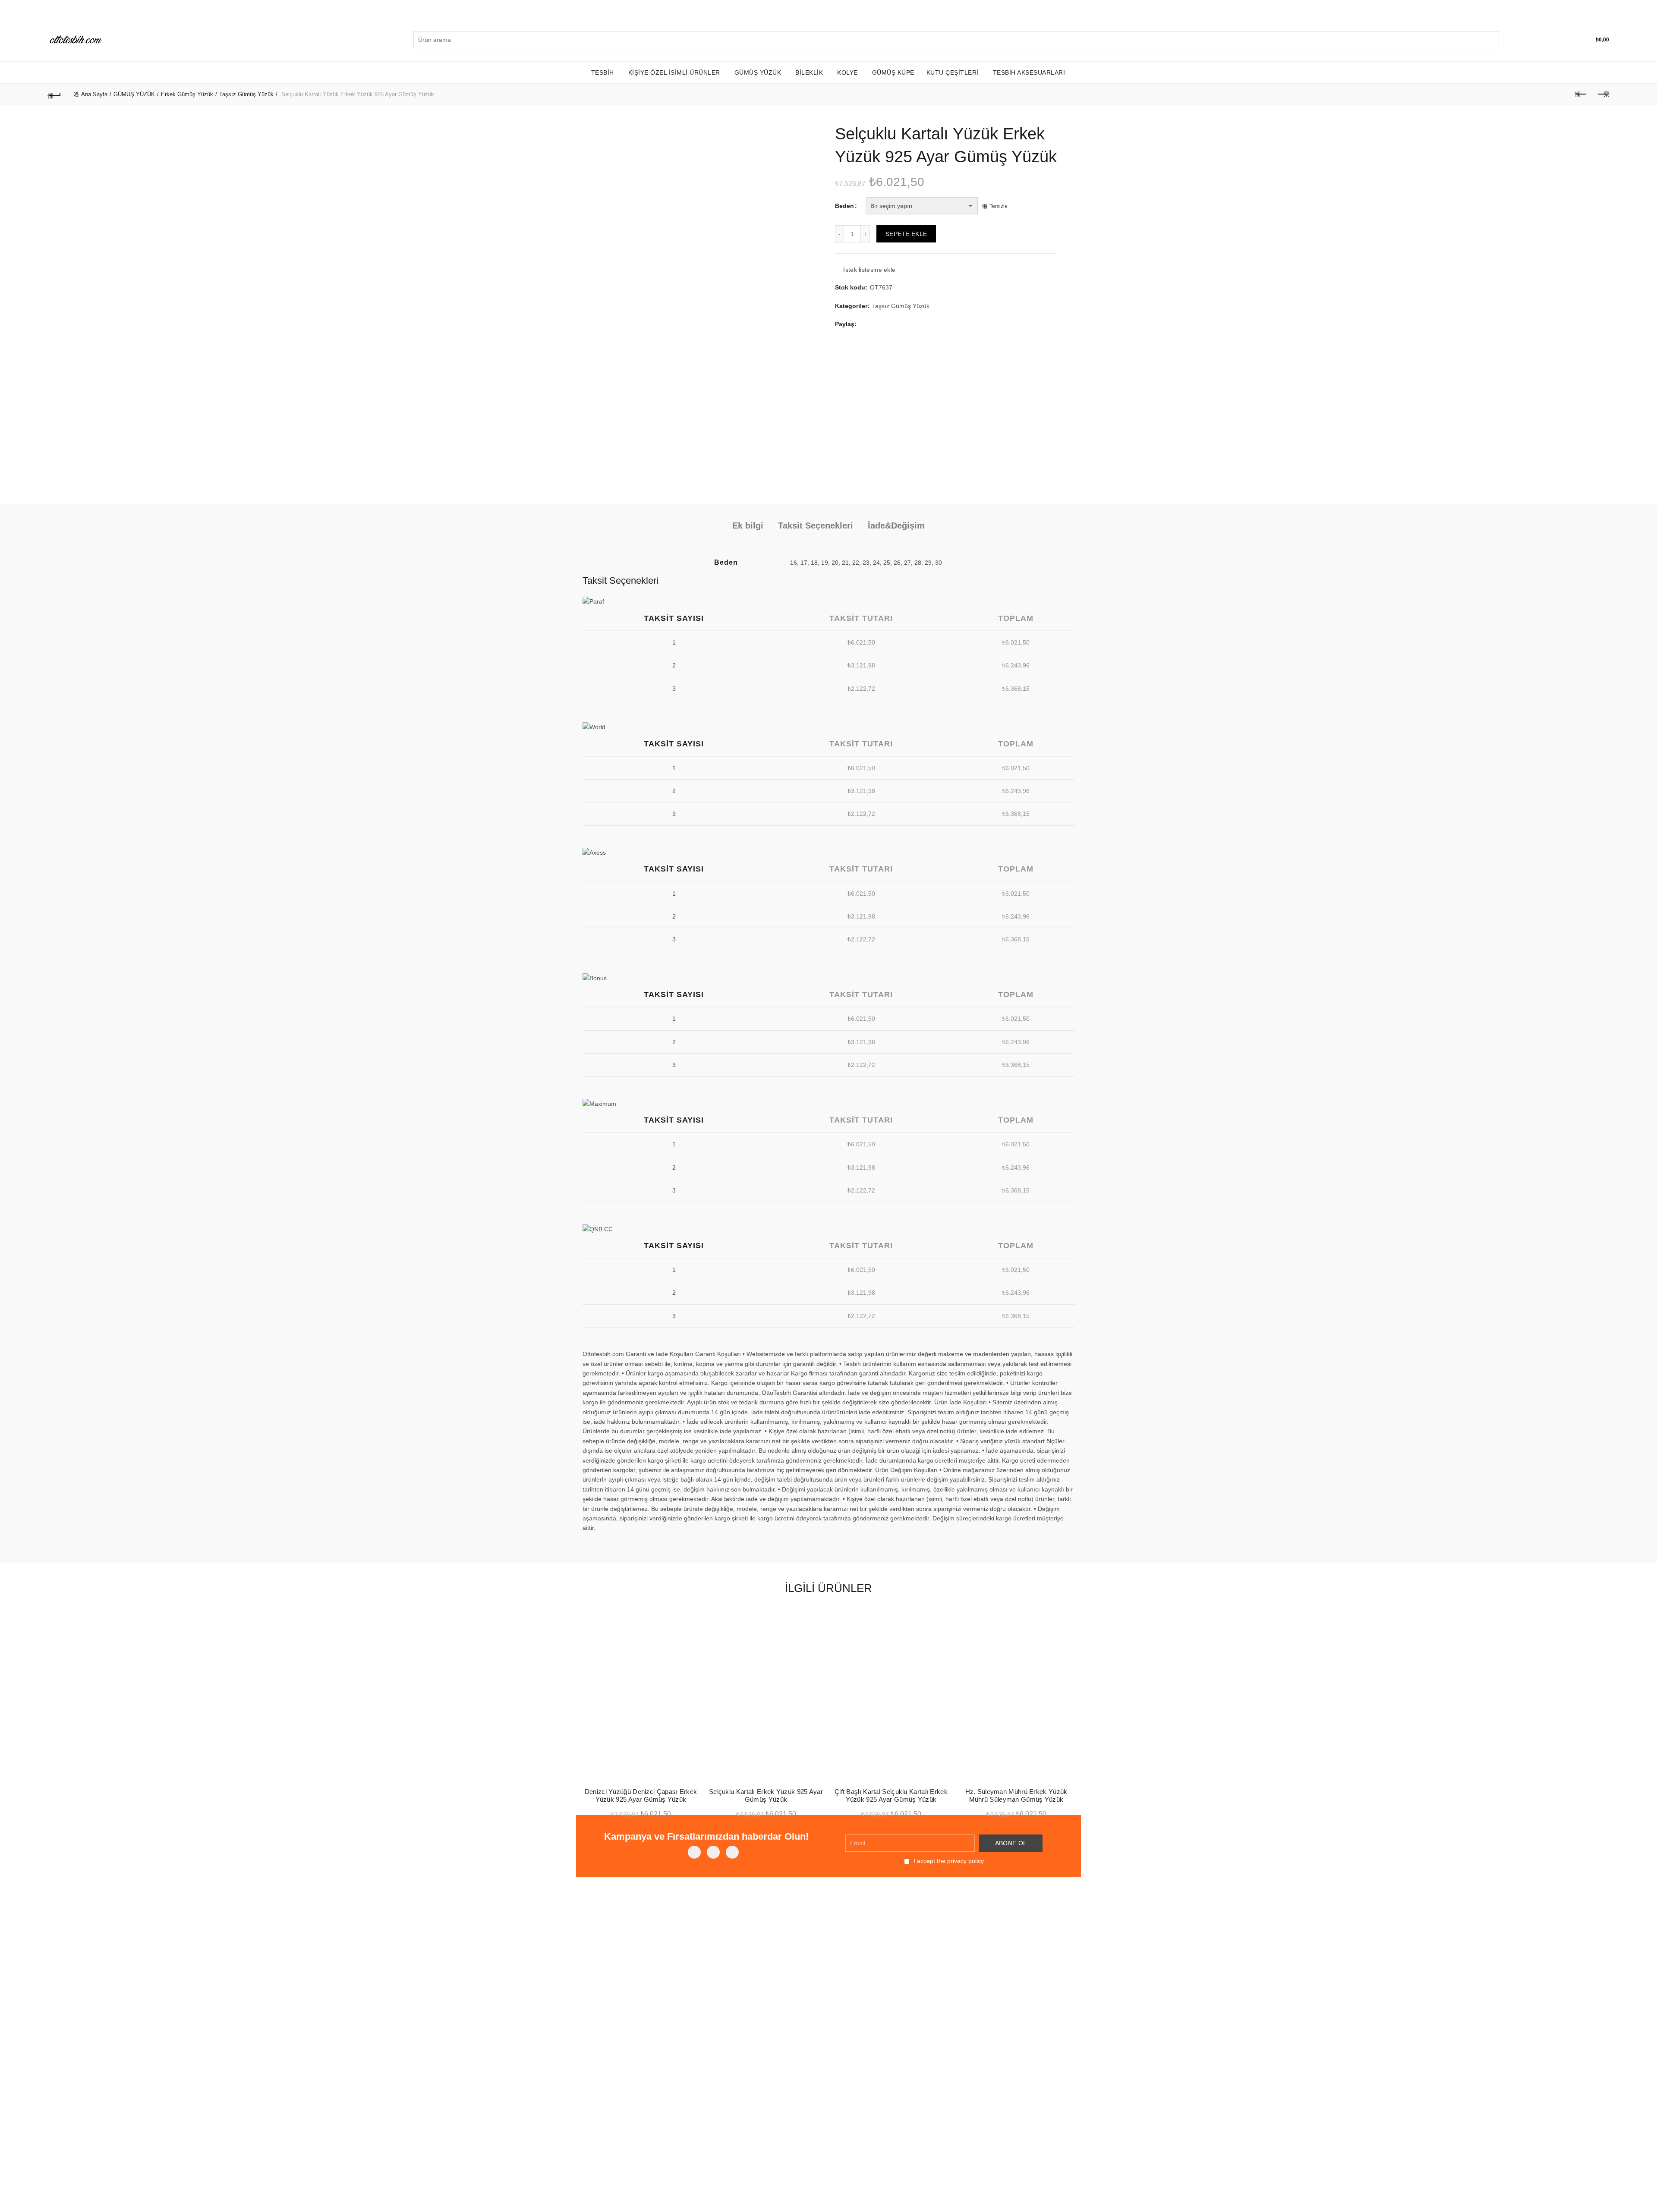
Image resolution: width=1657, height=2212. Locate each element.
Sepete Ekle (906, 234)
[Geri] (54, 94)
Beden (844, 206)
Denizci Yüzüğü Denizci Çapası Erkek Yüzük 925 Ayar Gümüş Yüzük (641, 1795)
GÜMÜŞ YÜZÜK (758, 72)
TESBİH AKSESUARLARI (1029, 72)
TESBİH (603, 72)
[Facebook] (694, 1852)
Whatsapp (942, 1963)
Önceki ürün (1581, 94)
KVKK (590, 1923)
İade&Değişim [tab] (896, 525)
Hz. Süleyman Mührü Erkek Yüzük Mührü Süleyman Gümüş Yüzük (1016, 1795)
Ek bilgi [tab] (748, 525)
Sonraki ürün (1603, 94)
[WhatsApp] (713, 1852)
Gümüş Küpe (893, 72)
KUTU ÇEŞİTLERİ (953, 72)
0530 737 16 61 (951, 1953)
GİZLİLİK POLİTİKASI (696, 1923)
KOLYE (847, 72)
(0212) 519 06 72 (953, 1944)
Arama (1490, 40)
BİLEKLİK (809, 72)
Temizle (999, 206)
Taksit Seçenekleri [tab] (816, 525)
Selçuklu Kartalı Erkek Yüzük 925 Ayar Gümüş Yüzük (766, 1795)
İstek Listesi (1570, 36)
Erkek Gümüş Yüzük (187, 94)
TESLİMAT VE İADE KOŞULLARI (694, 1957)
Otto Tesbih (810, 2189)
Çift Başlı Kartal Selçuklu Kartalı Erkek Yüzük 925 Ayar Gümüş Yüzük (891, 1795)
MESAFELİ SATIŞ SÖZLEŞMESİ (691, 1939)
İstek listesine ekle (869, 270)
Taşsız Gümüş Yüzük (246, 94)
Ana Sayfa (94, 94)
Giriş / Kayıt (1546, 40)
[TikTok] (732, 1852)
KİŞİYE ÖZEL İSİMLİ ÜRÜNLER (674, 72)
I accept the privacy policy (948, 1861)
